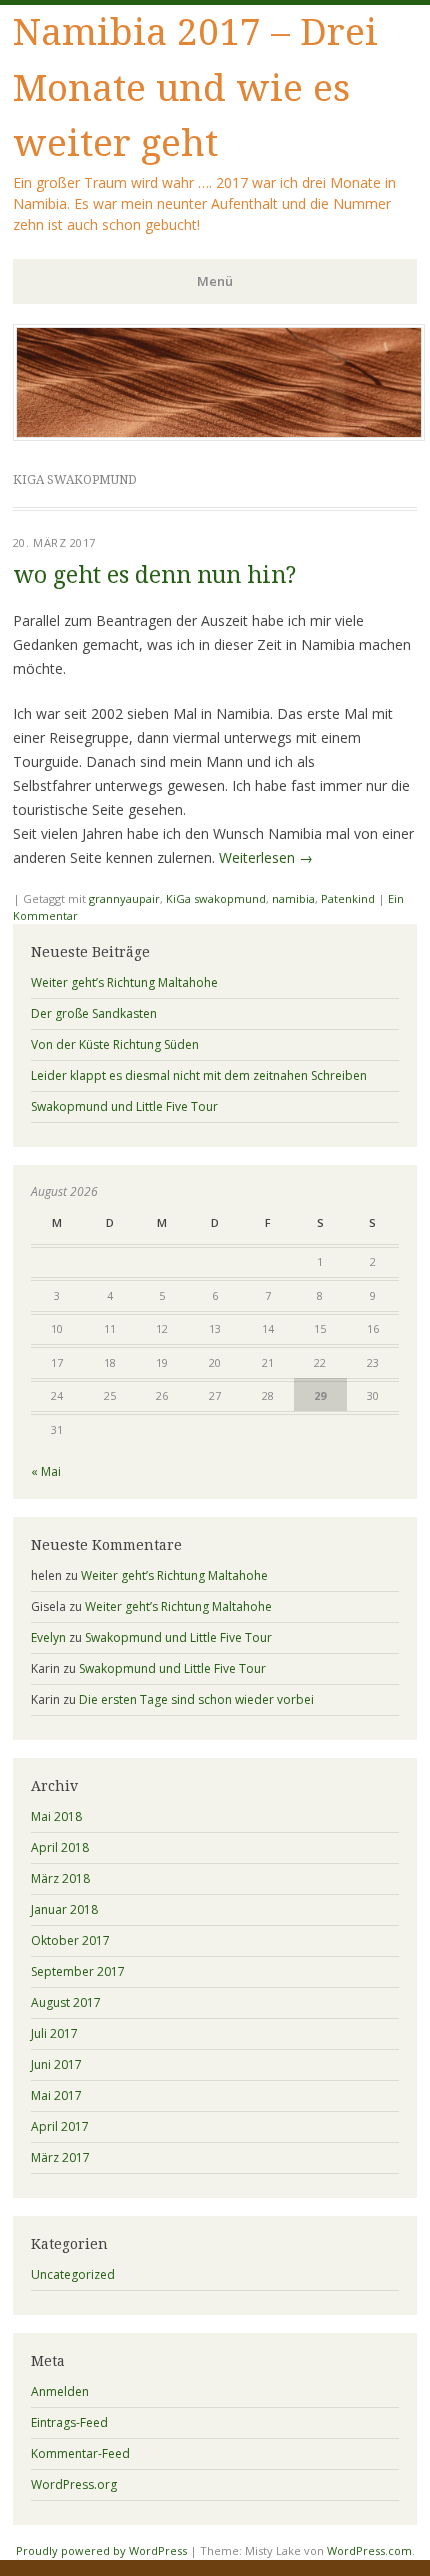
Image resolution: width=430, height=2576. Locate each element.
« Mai (46, 1471)
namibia (293, 898)
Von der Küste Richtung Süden (115, 1044)
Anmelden (60, 2391)
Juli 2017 (54, 2033)
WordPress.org (74, 2484)
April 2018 (60, 1847)
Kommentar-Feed (80, 2453)
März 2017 (60, 2157)
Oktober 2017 (70, 1940)
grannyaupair (124, 898)
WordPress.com (369, 2550)
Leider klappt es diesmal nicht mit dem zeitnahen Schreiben (199, 1075)
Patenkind (348, 898)
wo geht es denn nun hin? (154, 575)
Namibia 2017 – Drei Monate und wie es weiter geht (195, 88)
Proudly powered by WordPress (101, 2550)
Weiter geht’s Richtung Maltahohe (124, 982)
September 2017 (78, 1971)
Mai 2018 (56, 1816)
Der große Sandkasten (94, 1013)
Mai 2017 (56, 2095)
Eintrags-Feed (69, 2422)
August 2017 (66, 2002)
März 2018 (60, 1878)
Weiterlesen (266, 857)
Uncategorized (73, 2274)
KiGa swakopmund (216, 898)
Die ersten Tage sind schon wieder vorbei (196, 1699)
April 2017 (60, 2126)
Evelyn (48, 1637)
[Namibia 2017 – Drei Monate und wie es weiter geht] (219, 435)
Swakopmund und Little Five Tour (124, 1106)
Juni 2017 (56, 2064)
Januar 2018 (64, 1909)
